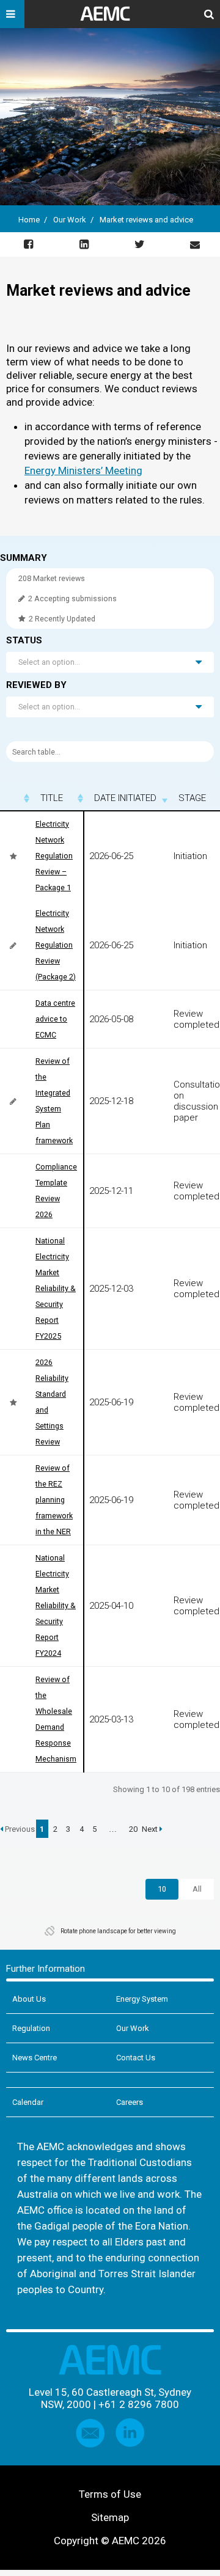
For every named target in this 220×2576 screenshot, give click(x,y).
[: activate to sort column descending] (15, 798)
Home (29, 220)
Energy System (142, 1999)
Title (52, 798)
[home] (110, 18)
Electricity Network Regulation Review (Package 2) (56, 945)
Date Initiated (125, 798)
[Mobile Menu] (12, 14)
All (197, 1889)
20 (133, 1829)
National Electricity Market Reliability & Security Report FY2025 (56, 1288)
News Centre (35, 2058)
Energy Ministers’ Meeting (83, 470)
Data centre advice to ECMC (55, 1019)
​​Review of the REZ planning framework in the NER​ (54, 1500)
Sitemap (110, 2517)
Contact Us (136, 2058)
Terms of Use (110, 2494)
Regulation (31, 2028)
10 (162, 1889)
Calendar (28, 2102)
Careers (130, 2102)
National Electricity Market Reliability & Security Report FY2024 (56, 1605)
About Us (29, 1999)
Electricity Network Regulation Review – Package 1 (54, 856)
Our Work (70, 220)
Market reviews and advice (146, 220)
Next (151, 1829)
